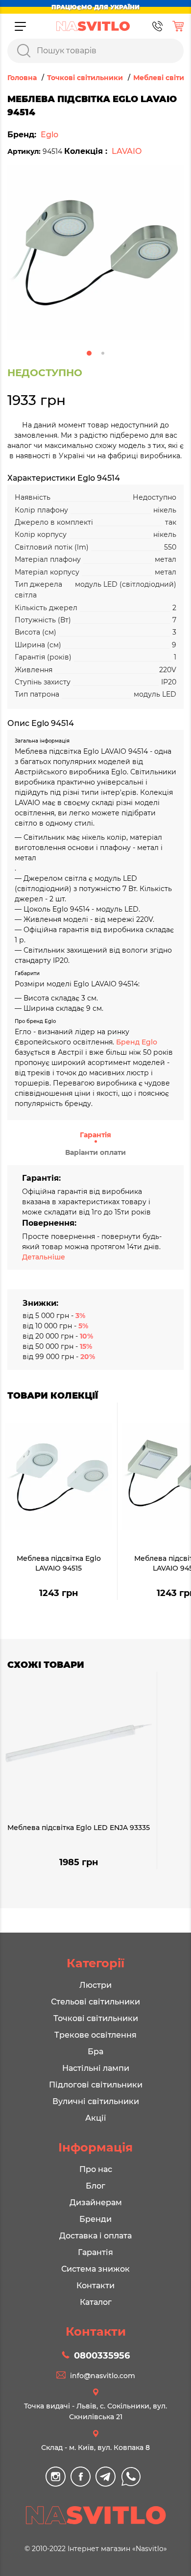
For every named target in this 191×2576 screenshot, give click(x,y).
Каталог (96, 2302)
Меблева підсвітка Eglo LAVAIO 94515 (59, 1563)
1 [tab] (89, 353)
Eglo (49, 135)
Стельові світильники (95, 2002)
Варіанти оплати (95, 1152)
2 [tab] (103, 353)
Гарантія (95, 1135)
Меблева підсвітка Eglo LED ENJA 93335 (79, 1828)
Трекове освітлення (95, 2035)
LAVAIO (127, 151)
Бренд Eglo (137, 1042)
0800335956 (102, 2356)
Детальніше (44, 1257)
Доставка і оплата (95, 2236)
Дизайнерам (96, 2203)
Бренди (95, 2219)
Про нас (96, 2169)
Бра (95, 2052)
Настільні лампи (96, 2068)
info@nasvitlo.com (103, 2376)
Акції (95, 2118)
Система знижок (95, 2269)
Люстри (95, 1985)
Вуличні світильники (96, 2101)
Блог (95, 2186)
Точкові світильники (96, 2018)
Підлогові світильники (96, 2085)
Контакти (95, 2286)
